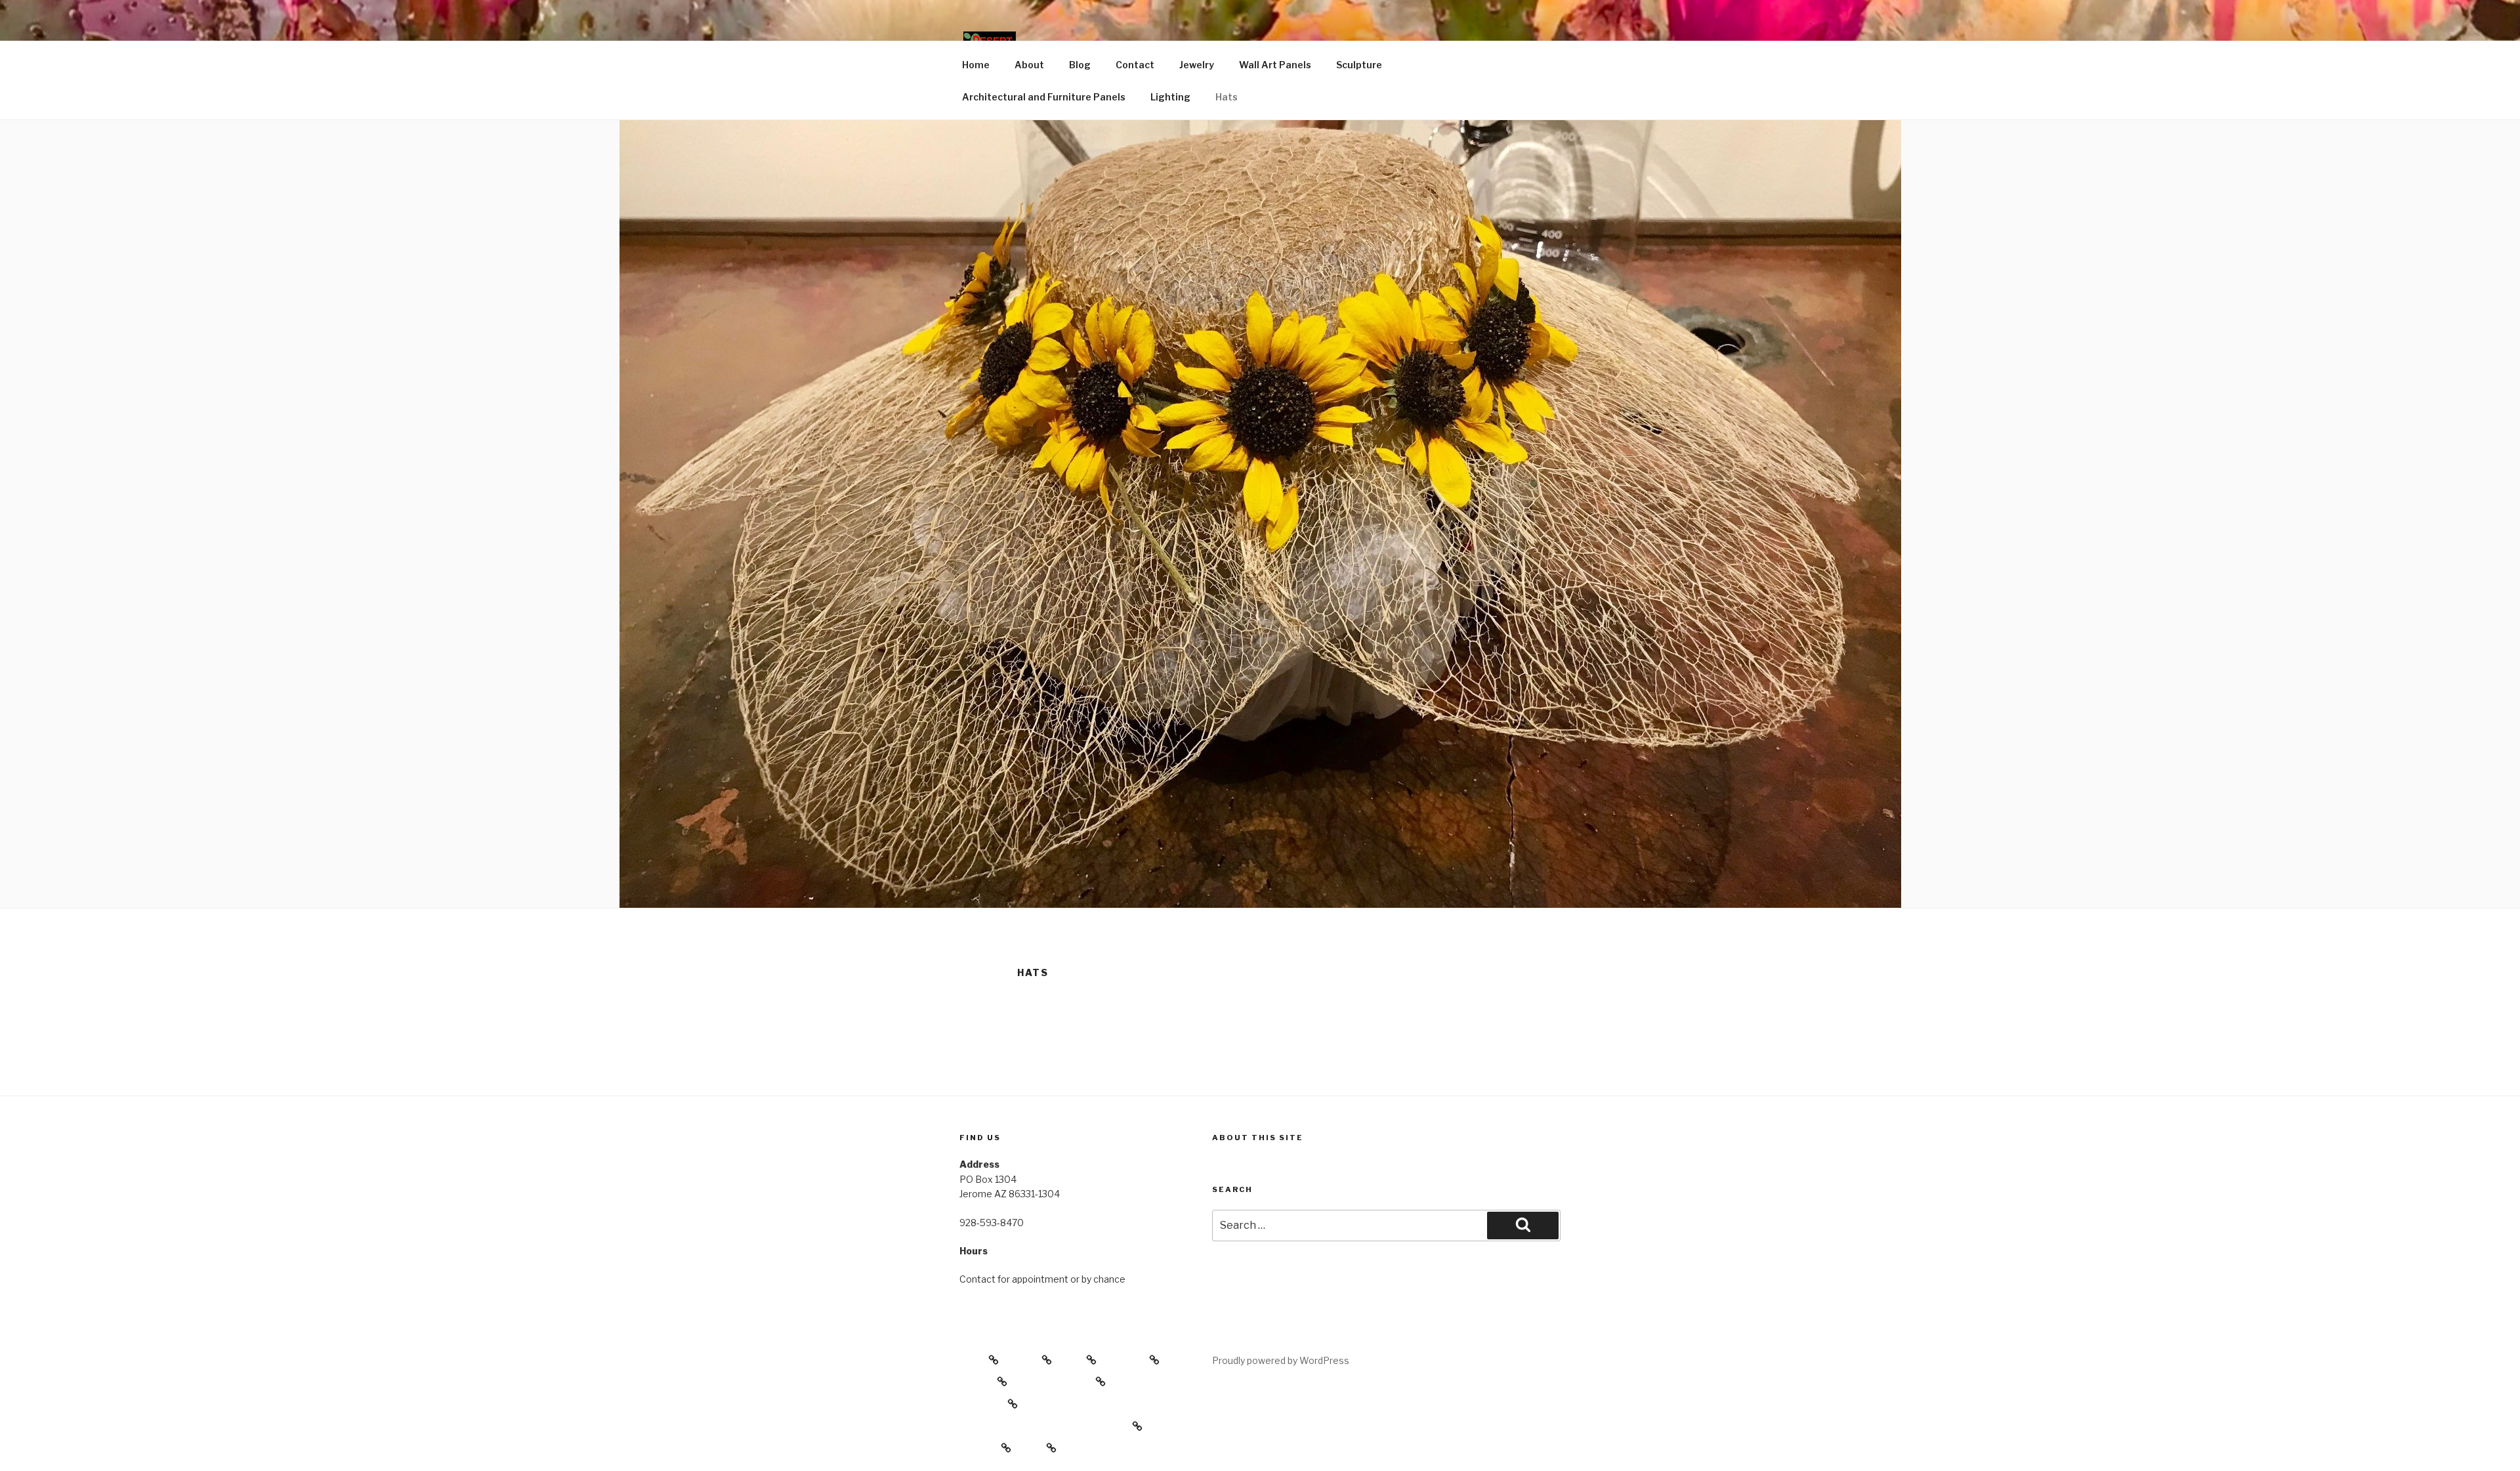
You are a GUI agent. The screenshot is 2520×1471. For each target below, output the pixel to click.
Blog (1080, 65)
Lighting (1170, 97)
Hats (1227, 97)
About (1029, 65)
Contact (1135, 65)
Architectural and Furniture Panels (1044, 97)
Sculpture (1359, 65)
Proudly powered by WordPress (1281, 1360)
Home (976, 65)
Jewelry (1197, 65)
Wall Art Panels (1275, 65)
